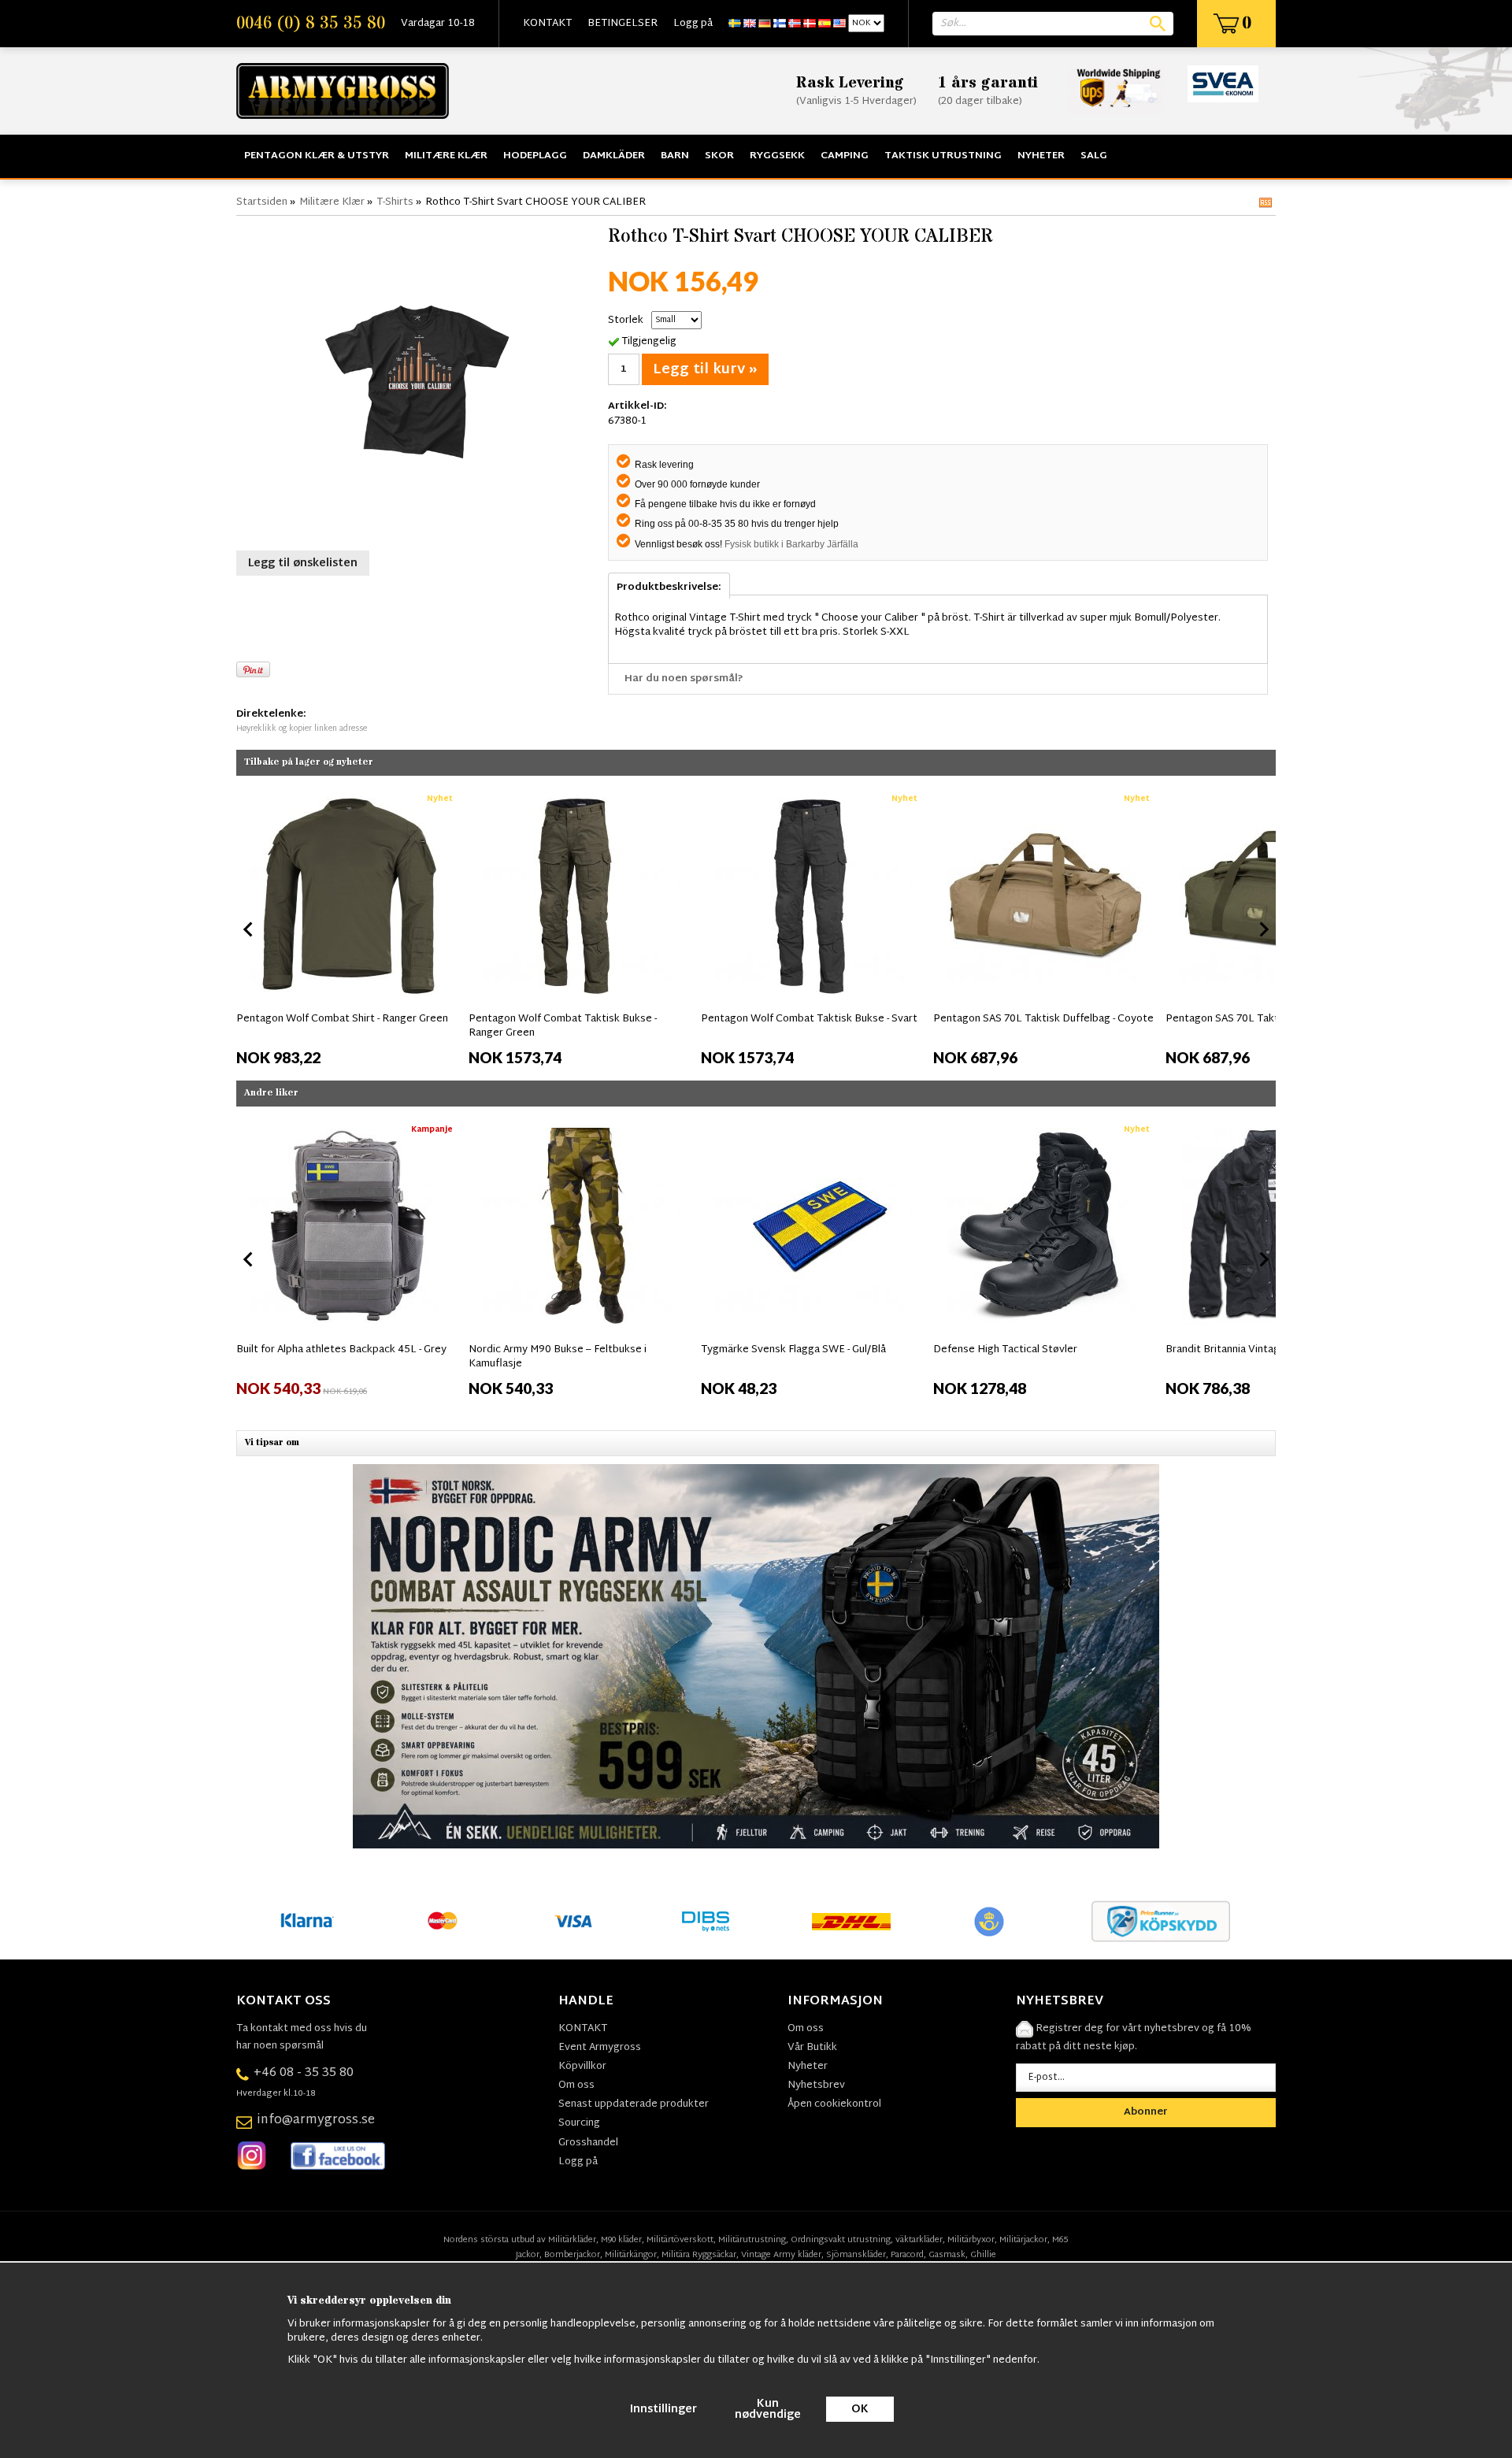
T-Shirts (395, 202)
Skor (719, 156)
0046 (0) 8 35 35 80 (311, 24)
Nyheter (1041, 156)
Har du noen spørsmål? (684, 679)
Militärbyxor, (972, 2240)
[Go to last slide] (249, 929)
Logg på (693, 24)
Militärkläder (572, 2240)
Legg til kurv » (705, 370)
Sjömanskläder (856, 2255)
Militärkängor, (632, 2255)
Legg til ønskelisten (303, 564)
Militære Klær (446, 156)
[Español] (825, 24)
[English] (750, 24)
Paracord (907, 2255)
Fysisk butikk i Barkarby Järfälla (791, 544)
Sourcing (579, 2123)
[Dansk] (810, 24)
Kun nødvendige (768, 2410)
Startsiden (262, 202)
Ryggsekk (777, 156)
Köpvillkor (582, 2067)
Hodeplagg (535, 156)
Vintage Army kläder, (782, 2255)
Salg (1094, 156)
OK (860, 2410)
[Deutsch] (765, 24)
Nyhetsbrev (816, 2085)
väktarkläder (919, 2240)
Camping (845, 156)
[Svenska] (735, 24)
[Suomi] (780, 24)
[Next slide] (1263, 929)
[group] (348, 926)
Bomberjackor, (573, 2255)
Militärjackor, (1025, 2240)
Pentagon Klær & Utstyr (317, 156)
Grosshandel (588, 2143)
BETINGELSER (623, 24)
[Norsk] (795, 24)
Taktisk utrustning (943, 156)
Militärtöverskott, (681, 2240)
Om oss (576, 2085)
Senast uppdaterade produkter (634, 2104)
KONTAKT (547, 24)
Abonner (1146, 2112)
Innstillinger (663, 2410)
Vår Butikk (812, 2048)
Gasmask (947, 2255)
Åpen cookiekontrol (834, 2104)
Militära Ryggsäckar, (700, 2255)
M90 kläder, (623, 2240)
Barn (675, 156)
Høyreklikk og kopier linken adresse (302, 729)
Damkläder (614, 156)
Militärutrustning (752, 2240)
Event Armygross (600, 2048)
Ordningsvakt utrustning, (842, 2240)
